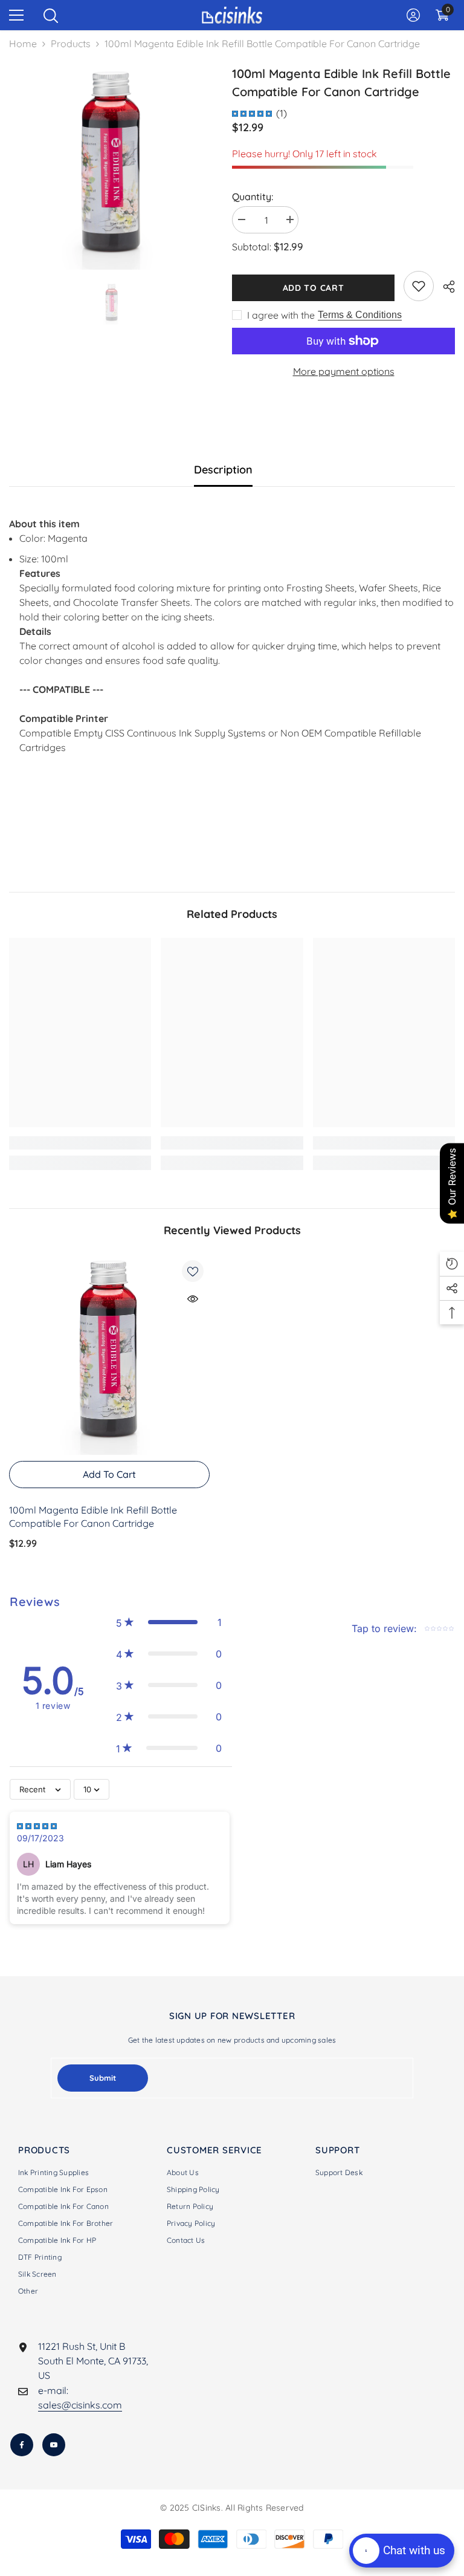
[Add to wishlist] (193, 1271)
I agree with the (281, 315)
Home (23, 44)
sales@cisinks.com (80, 2405)
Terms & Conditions (360, 315)
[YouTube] (54, 2445)
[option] (111, 167)
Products (71, 44)
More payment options (344, 371)
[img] (252, 113)
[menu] (16, 15)
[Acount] (413, 15)
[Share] (444, 287)
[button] (169, 1622)
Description (223, 470)
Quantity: (253, 197)
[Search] (51, 16)
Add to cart (314, 288)
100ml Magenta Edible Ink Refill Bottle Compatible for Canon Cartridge (93, 1517)
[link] (419, 286)
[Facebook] (22, 2445)
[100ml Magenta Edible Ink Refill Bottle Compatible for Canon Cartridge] (109, 1355)
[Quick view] (193, 1299)
